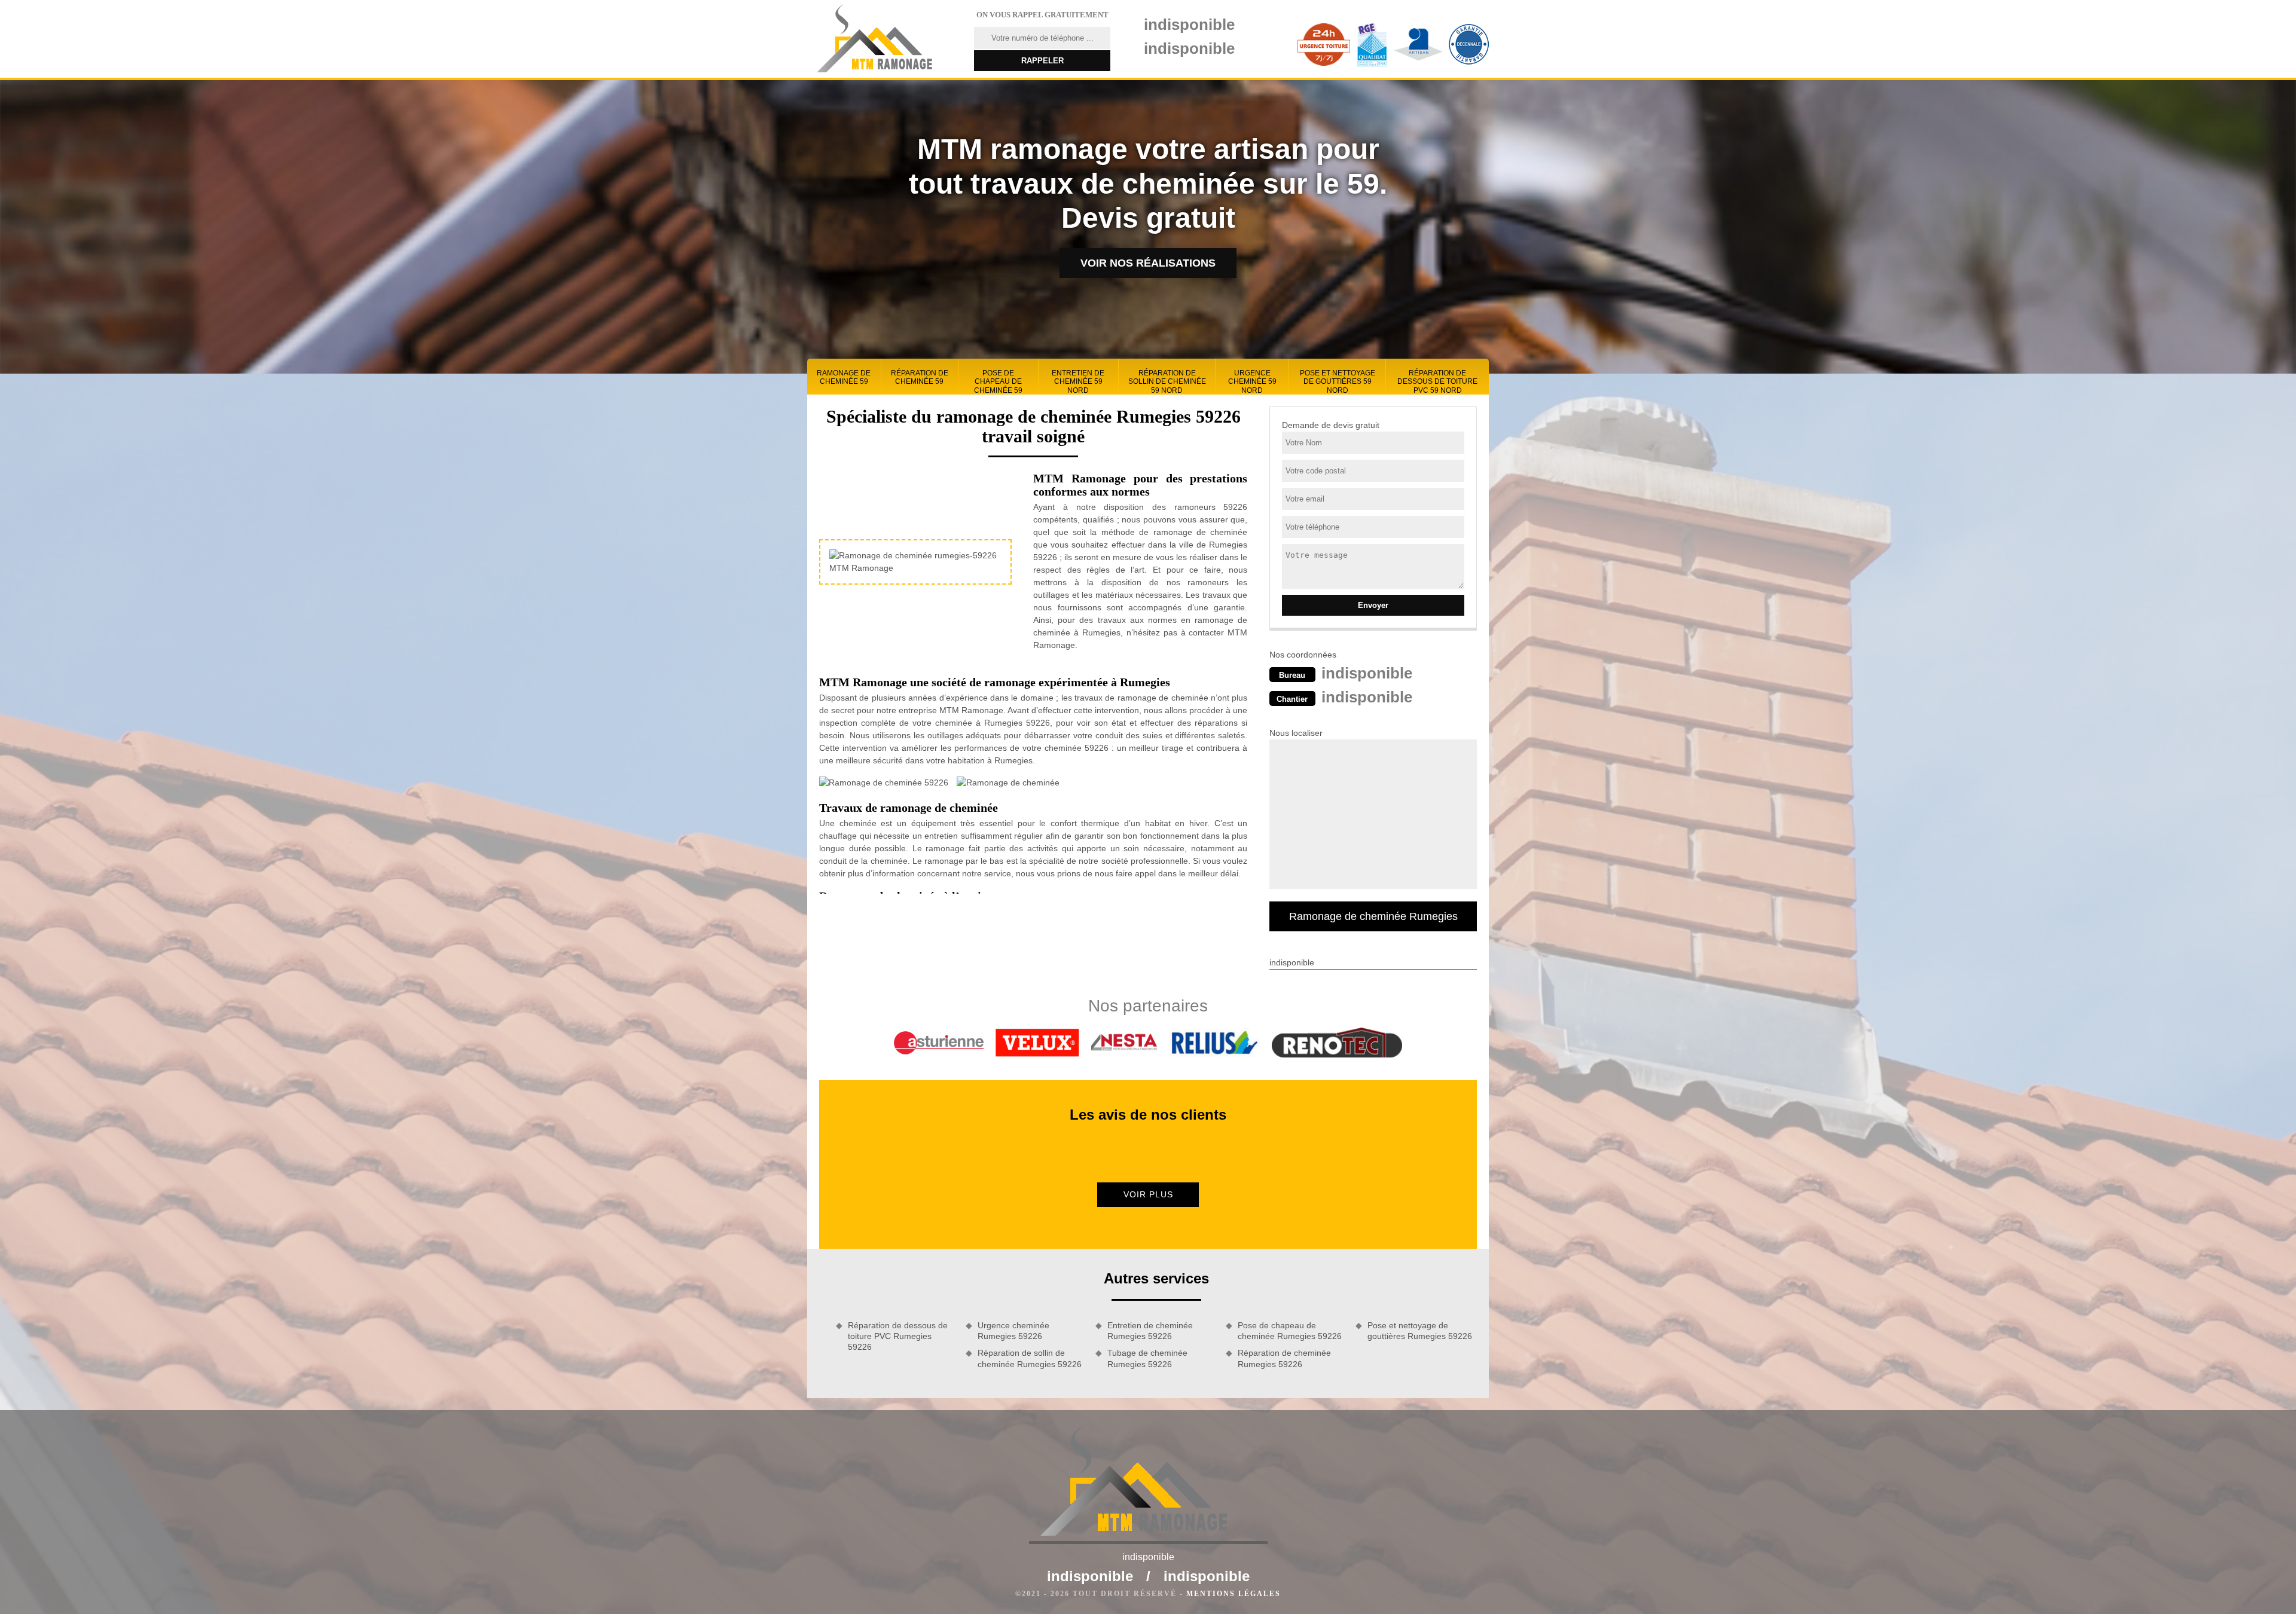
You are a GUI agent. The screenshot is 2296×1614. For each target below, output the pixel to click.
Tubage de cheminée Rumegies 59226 (1147, 1358)
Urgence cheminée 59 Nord (1252, 382)
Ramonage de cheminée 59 (844, 377)
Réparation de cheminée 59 (920, 377)
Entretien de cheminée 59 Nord (1078, 382)
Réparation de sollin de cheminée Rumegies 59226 (1030, 1358)
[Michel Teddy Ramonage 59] (883, 39)
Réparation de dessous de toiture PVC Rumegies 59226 (898, 1336)
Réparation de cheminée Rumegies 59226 (1284, 1358)
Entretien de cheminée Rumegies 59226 (1150, 1331)
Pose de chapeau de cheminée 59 (998, 382)
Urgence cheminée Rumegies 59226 (1013, 1331)
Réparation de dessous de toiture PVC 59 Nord (1437, 382)
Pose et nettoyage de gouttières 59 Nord (1338, 382)
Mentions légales (1234, 1594)
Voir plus (1148, 1194)
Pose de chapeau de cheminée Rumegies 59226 (1290, 1331)
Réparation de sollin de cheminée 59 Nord (1167, 382)
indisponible (1189, 25)
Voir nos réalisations (1148, 263)
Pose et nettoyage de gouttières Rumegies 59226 (1420, 1331)
